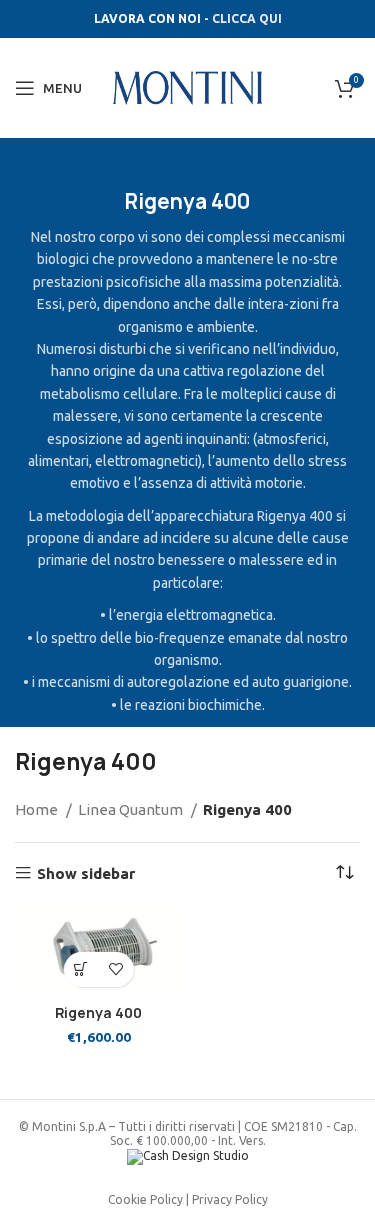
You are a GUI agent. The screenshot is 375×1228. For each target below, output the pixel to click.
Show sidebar (86, 873)
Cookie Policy (145, 1199)
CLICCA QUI (247, 18)
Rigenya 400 (98, 1013)
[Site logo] (188, 86)
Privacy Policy (230, 1199)
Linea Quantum (132, 809)
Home (38, 809)
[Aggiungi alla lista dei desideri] (116, 969)
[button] (81, 969)
